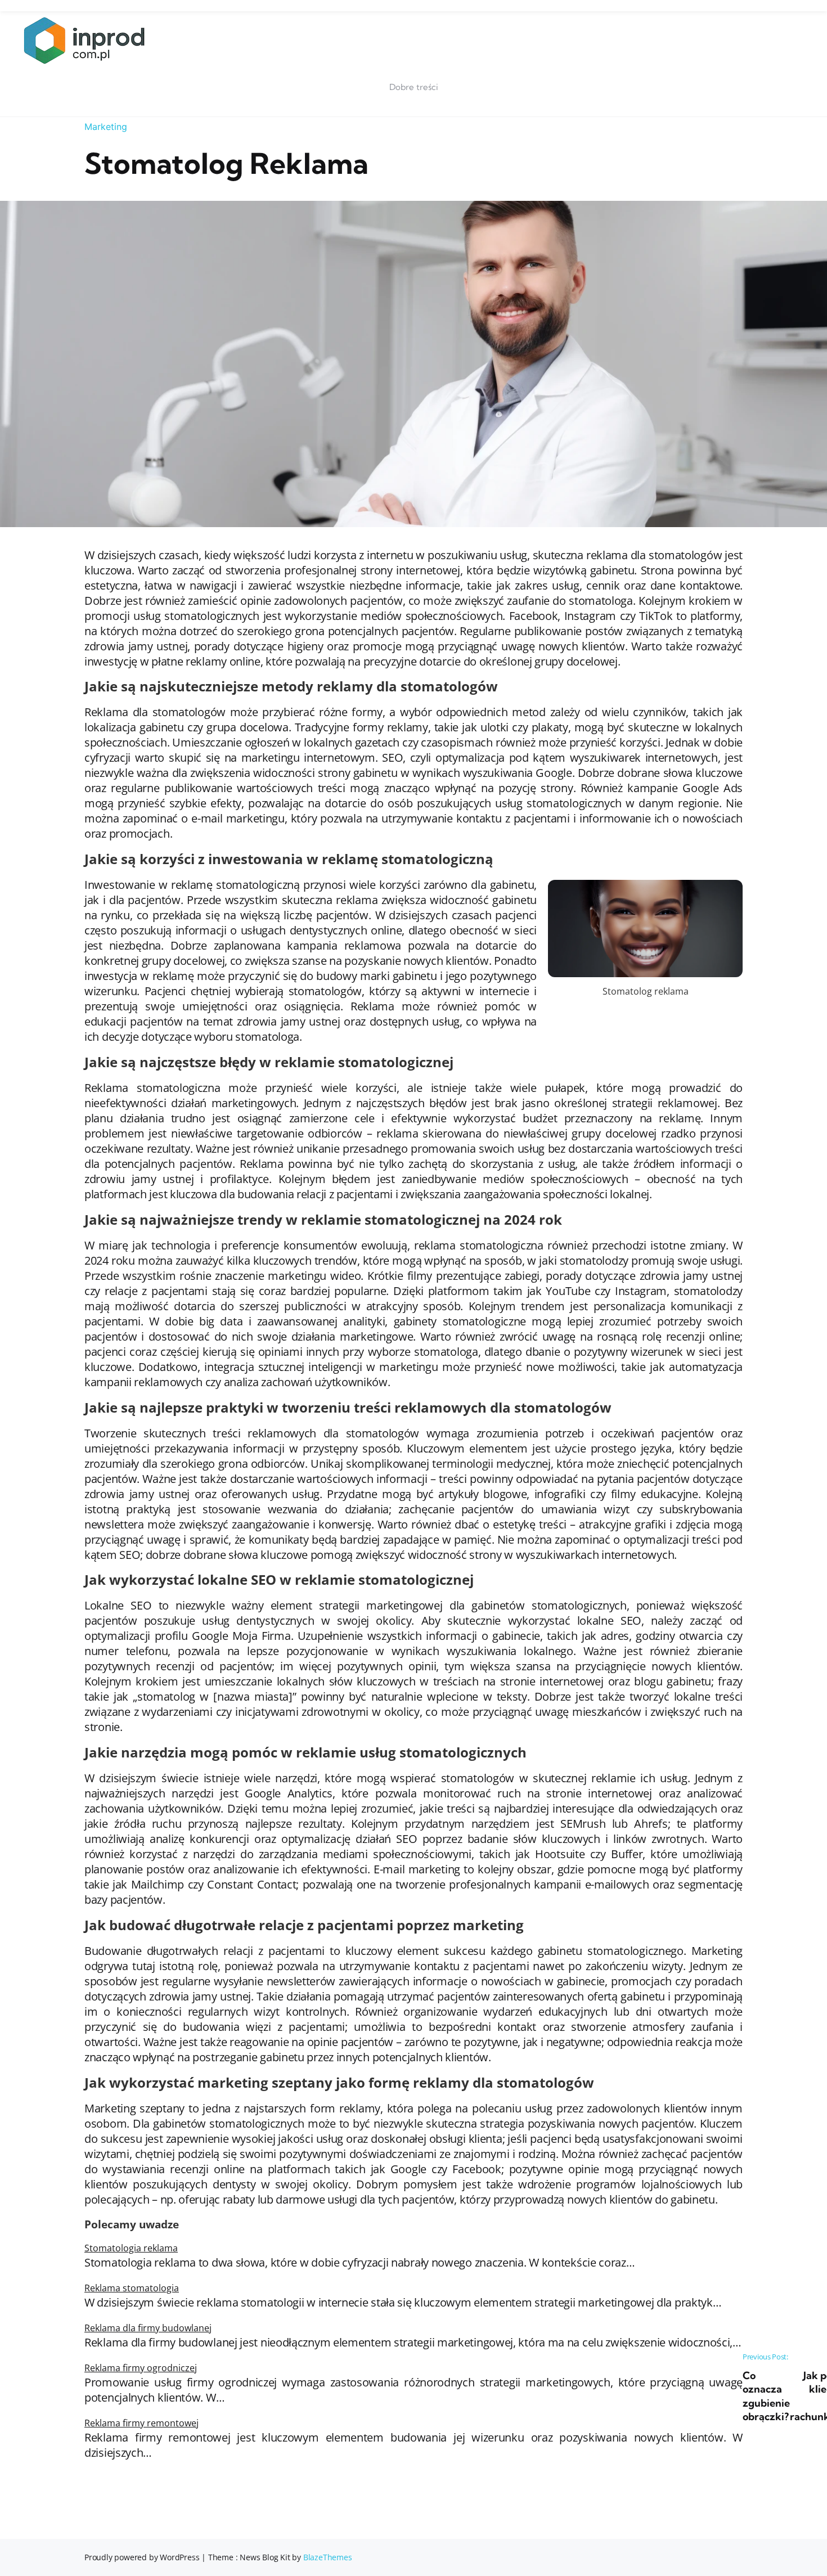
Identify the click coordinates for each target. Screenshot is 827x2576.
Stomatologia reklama (131, 2248)
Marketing (106, 127)
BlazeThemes (328, 2557)
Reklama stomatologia (132, 2288)
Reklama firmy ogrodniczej (141, 2368)
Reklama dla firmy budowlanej (148, 2328)
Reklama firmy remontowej (141, 2423)
